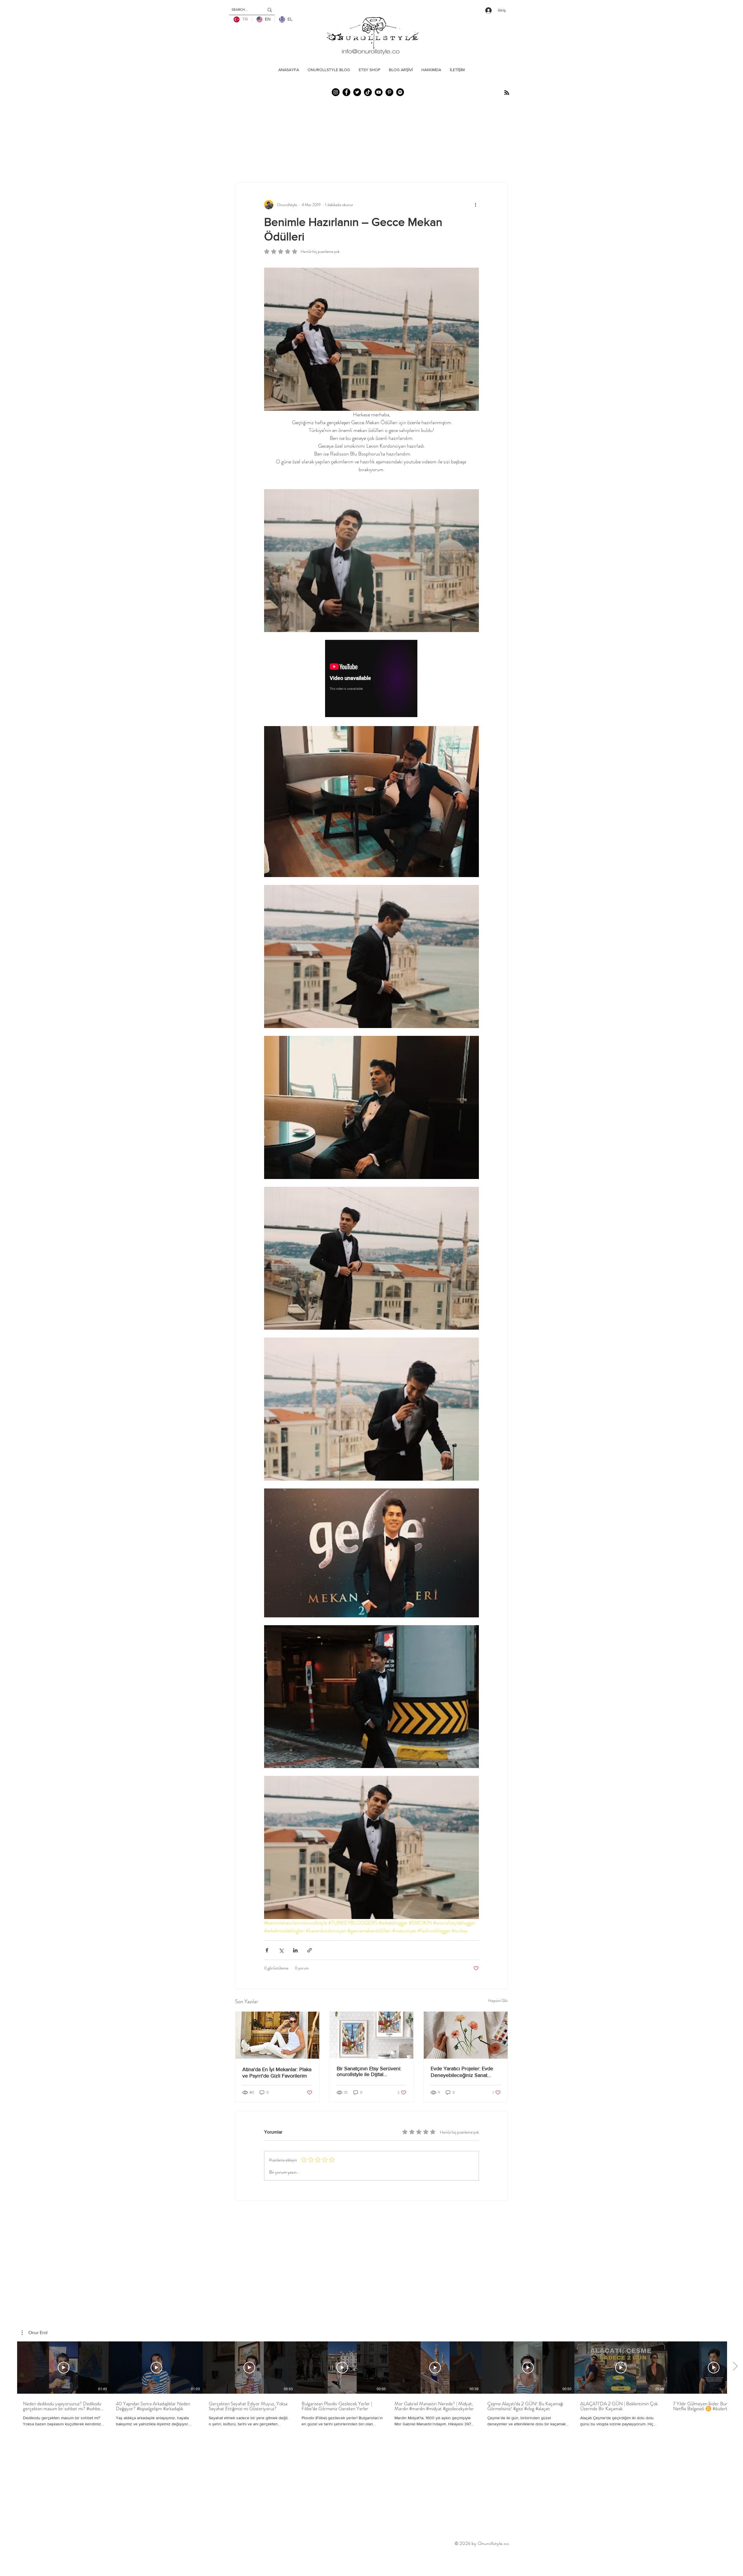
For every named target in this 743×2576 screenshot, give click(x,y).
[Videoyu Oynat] (64, 2368)
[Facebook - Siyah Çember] (346, 92)
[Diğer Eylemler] (475, 205)
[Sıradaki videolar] (735, 2366)
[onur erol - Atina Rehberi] (277, 2035)
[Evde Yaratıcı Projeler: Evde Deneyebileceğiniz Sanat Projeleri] (466, 2035)
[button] (35, 2333)
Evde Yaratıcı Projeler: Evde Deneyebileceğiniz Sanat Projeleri (462, 2072)
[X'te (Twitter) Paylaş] (281, 1950)
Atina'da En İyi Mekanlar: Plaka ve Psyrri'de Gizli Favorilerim (277, 2073)
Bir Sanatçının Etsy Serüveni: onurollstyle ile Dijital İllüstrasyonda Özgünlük (369, 2071)
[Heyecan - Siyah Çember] (357, 92)
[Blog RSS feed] (507, 93)
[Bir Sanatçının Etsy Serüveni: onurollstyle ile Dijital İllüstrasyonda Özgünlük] (372, 2035)
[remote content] (371, 679)
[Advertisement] (106, 2562)
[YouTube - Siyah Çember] (379, 92)
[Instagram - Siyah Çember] (336, 92)
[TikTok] (368, 92)
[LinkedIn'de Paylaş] (295, 1950)
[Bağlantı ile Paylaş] (310, 1950)
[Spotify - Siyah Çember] (400, 92)
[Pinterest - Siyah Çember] (389, 92)
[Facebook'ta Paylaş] (267, 1950)
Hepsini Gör (498, 2001)
